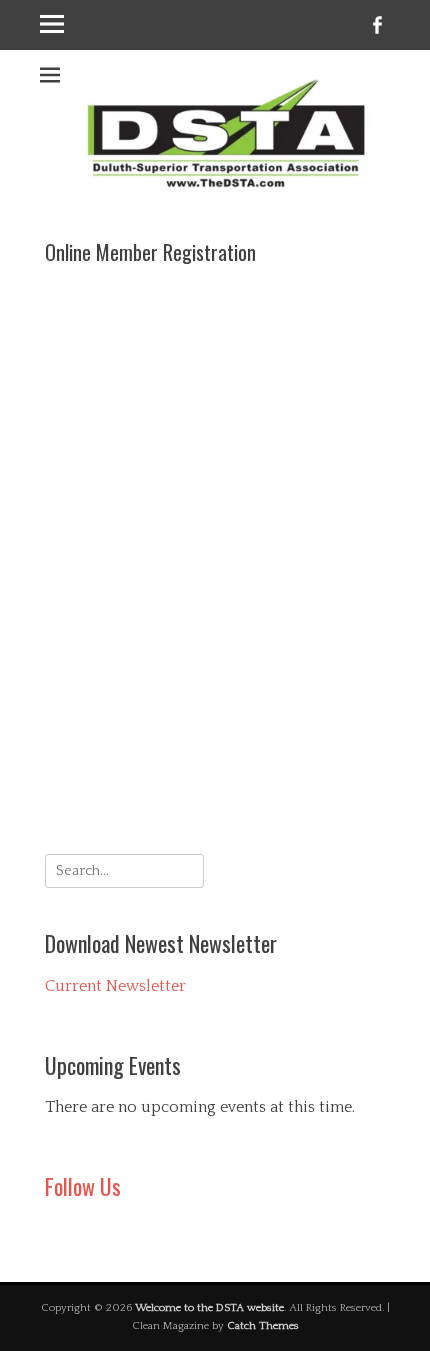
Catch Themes (263, 1326)
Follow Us (83, 1186)
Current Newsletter (115, 986)
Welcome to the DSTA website (209, 1308)
